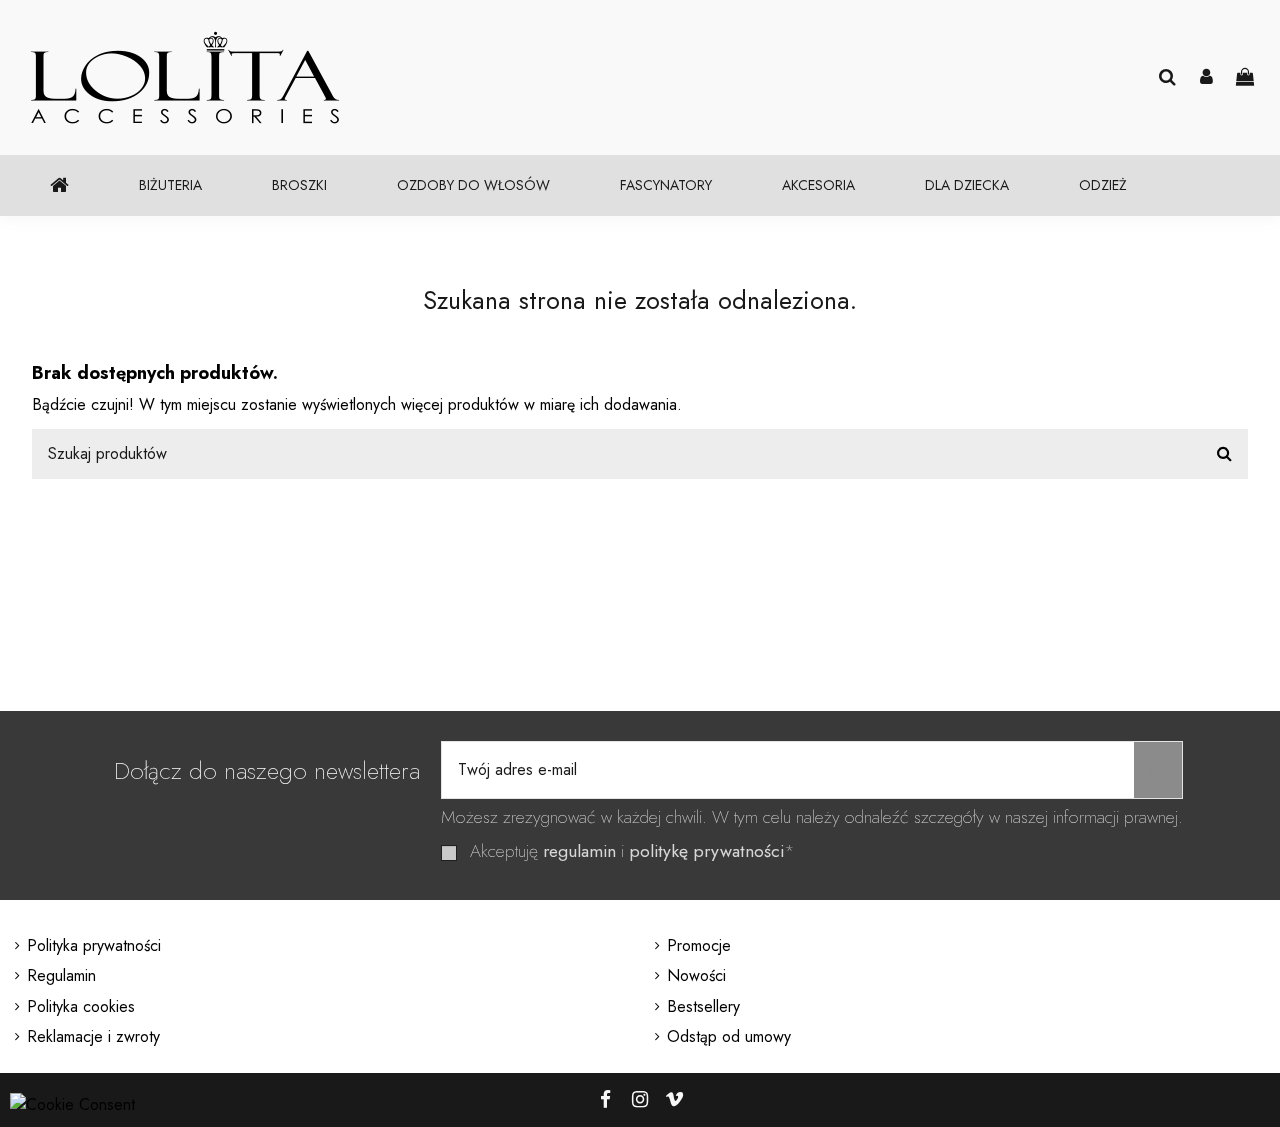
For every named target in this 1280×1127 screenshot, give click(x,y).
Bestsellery (703, 1006)
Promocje (699, 945)
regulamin (579, 851)
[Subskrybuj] (1158, 770)
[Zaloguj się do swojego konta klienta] (1206, 78)
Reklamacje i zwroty (93, 1036)
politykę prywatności (706, 851)
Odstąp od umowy (729, 1036)
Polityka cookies (81, 1006)
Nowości (696, 975)
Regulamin (61, 975)
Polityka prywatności (94, 945)
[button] (170, 185)
